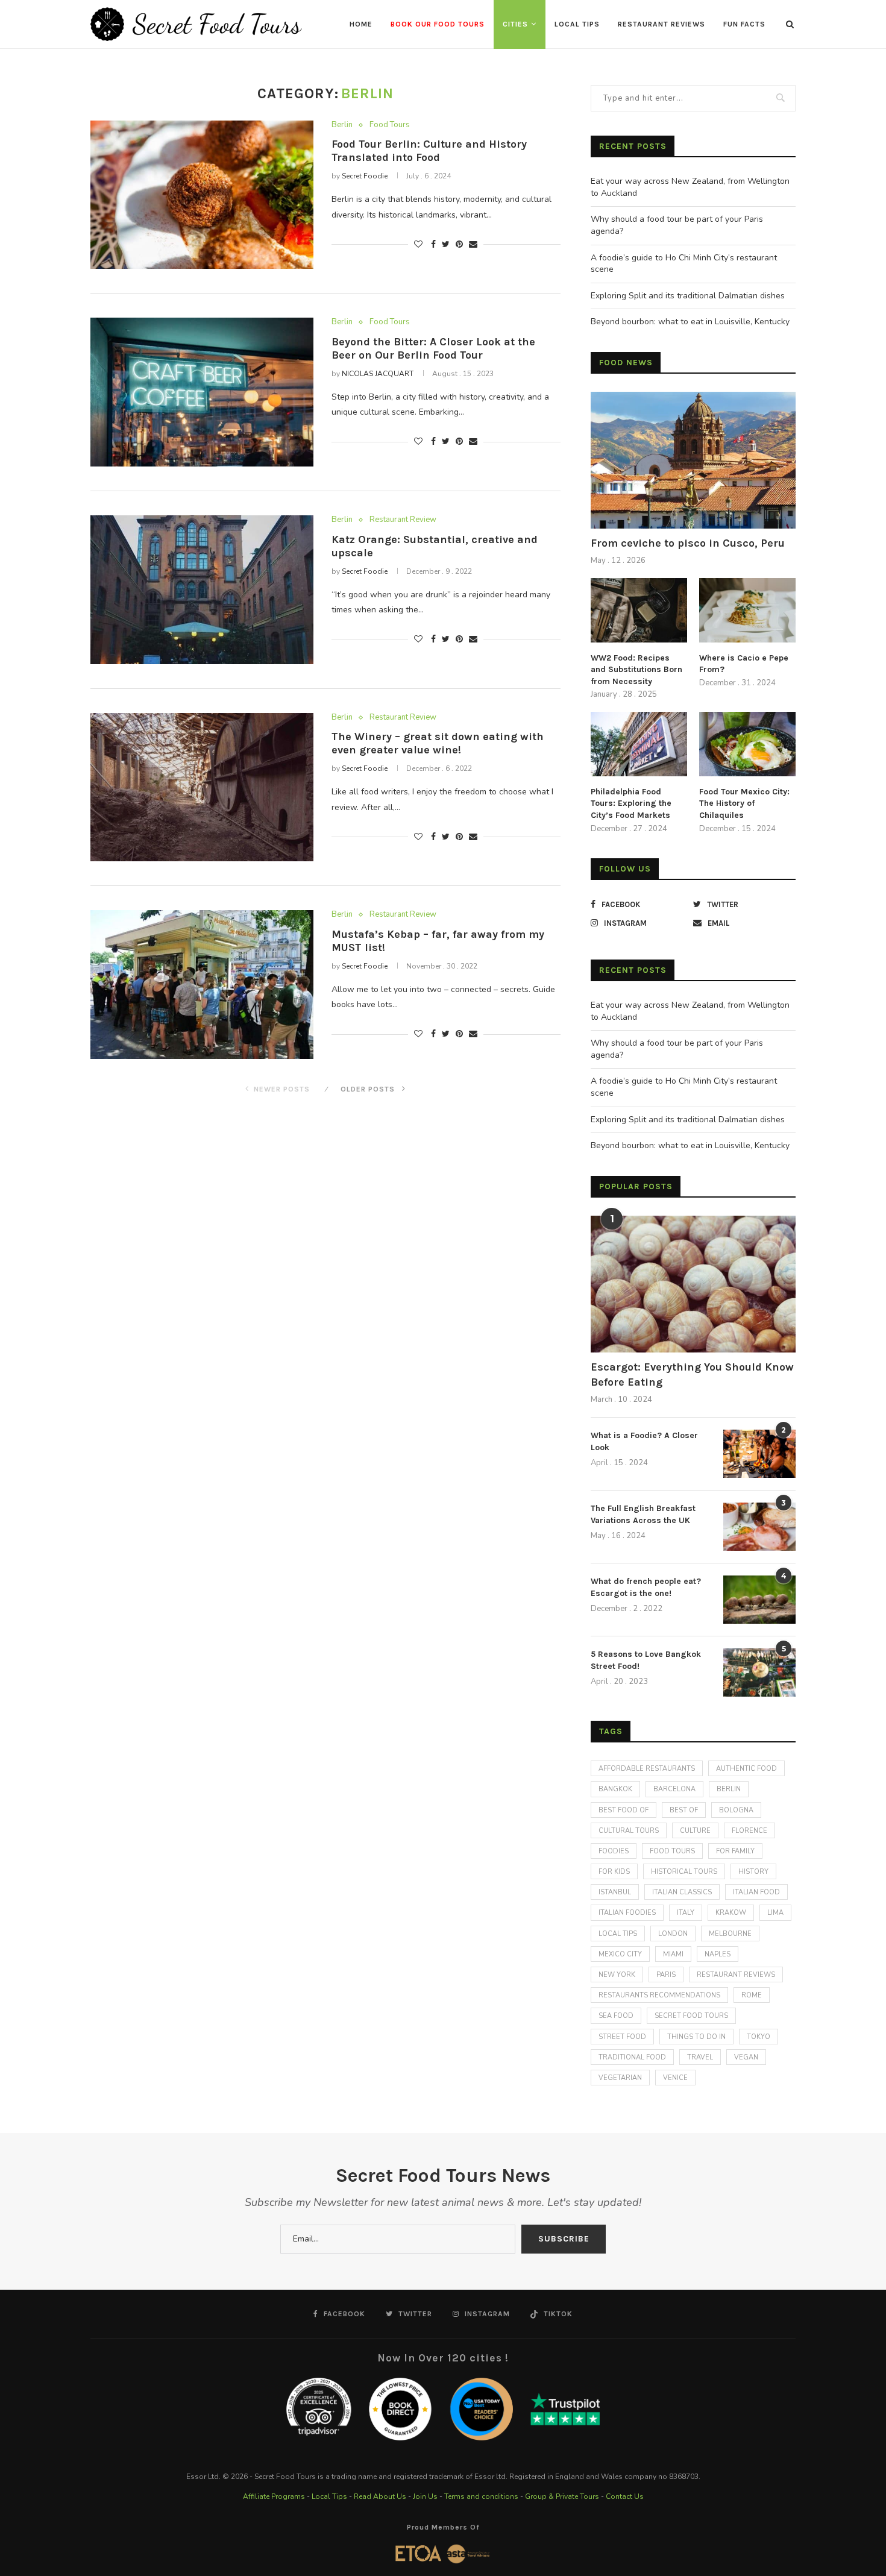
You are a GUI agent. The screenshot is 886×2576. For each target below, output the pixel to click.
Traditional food (632, 2057)
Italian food (756, 1892)
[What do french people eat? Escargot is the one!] (759, 1600)
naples (718, 1954)
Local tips (618, 1934)
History (753, 1872)
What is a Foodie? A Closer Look (644, 1441)
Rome (752, 1995)
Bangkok (615, 1789)
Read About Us (380, 2496)
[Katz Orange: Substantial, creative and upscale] (202, 590)
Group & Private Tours (562, 2496)
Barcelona (674, 1789)
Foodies (614, 1851)
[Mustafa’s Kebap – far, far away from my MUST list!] (202, 985)
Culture (695, 1831)
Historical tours (684, 1872)
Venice (675, 2078)
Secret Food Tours (691, 2016)
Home (361, 24)
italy (686, 1913)
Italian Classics (682, 1892)
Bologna (736, 1810)
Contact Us (625, 2496)
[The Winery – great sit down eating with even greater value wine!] (202, 787)
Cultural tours (629, 1831)
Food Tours (390, 125)
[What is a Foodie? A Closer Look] (759, 1454)
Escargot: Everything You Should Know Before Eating (692, 1374)
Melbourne (730, 1934)
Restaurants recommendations (659, 1995)
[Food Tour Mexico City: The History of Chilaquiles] (747, 744)
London (673, 1934)
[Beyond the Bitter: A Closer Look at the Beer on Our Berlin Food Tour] (202, 392)
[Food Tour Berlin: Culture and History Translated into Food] (202, 195)
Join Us (425, 2496)
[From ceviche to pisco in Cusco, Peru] (693, 460)
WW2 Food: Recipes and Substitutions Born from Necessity (636, 670)
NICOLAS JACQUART (378, 374)
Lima (775, 1913)
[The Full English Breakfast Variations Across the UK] (759, 1527)
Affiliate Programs (274, 2496)
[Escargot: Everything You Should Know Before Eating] (693, 1284)
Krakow (731, 1913)
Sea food (616, 2016)
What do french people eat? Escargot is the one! (646, 1587)
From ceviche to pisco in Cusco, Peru (688, 543)
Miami (673, 1954)
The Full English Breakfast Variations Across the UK (643, 1514)
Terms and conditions (481, 2496)
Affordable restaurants (647, 1769)
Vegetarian (620, 2078)
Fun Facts (744, 24)
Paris (666, 1975)
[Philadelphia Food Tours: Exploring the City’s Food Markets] (639, 744)
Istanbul (615, 1892)
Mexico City (620, 1954)
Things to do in (696, 2037)
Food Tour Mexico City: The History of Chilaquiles (744, 803)
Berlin (342, 125)
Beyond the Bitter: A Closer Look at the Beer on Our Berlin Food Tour (433, 348)
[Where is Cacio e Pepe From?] (747, 610)
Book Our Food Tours (438, 24)
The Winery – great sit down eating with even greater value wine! (438, 743)
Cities (515, 24)
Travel (700, 2057)
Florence (749, 1831)
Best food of (624, 1810)
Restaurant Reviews (661, 24)
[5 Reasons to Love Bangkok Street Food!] (759, 1673)
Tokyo (759, 2037)
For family (735, 1851)
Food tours (672, 1851)
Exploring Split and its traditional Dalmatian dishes (688, 296)
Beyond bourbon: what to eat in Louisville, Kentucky (690, 322)
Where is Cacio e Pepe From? (744, 664)
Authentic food (746, 1769)
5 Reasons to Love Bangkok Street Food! (646, 1660)
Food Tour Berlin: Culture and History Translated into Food (429, 151)
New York (617, 1975)
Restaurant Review (403, 520)
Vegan (746, 2057)
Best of (684, 1810)
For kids (614, 1872)
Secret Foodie (365, 176)
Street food (622, 2037)
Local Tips (577, 24)
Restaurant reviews (736, 1975)
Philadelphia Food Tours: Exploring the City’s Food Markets (631, 803)
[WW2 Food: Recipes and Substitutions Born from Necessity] (639, 610)
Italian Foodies (627, 1913)
